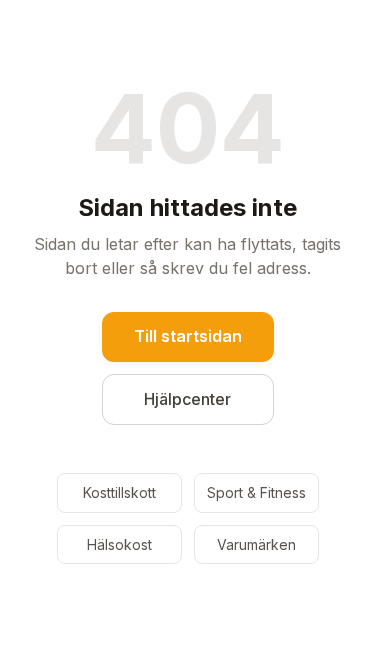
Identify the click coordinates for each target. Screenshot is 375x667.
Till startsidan (188, 336)
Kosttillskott (119, 492)
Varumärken (256, 544)
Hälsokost (119, 544)
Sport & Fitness (256, 492)
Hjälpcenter (187, 399)
